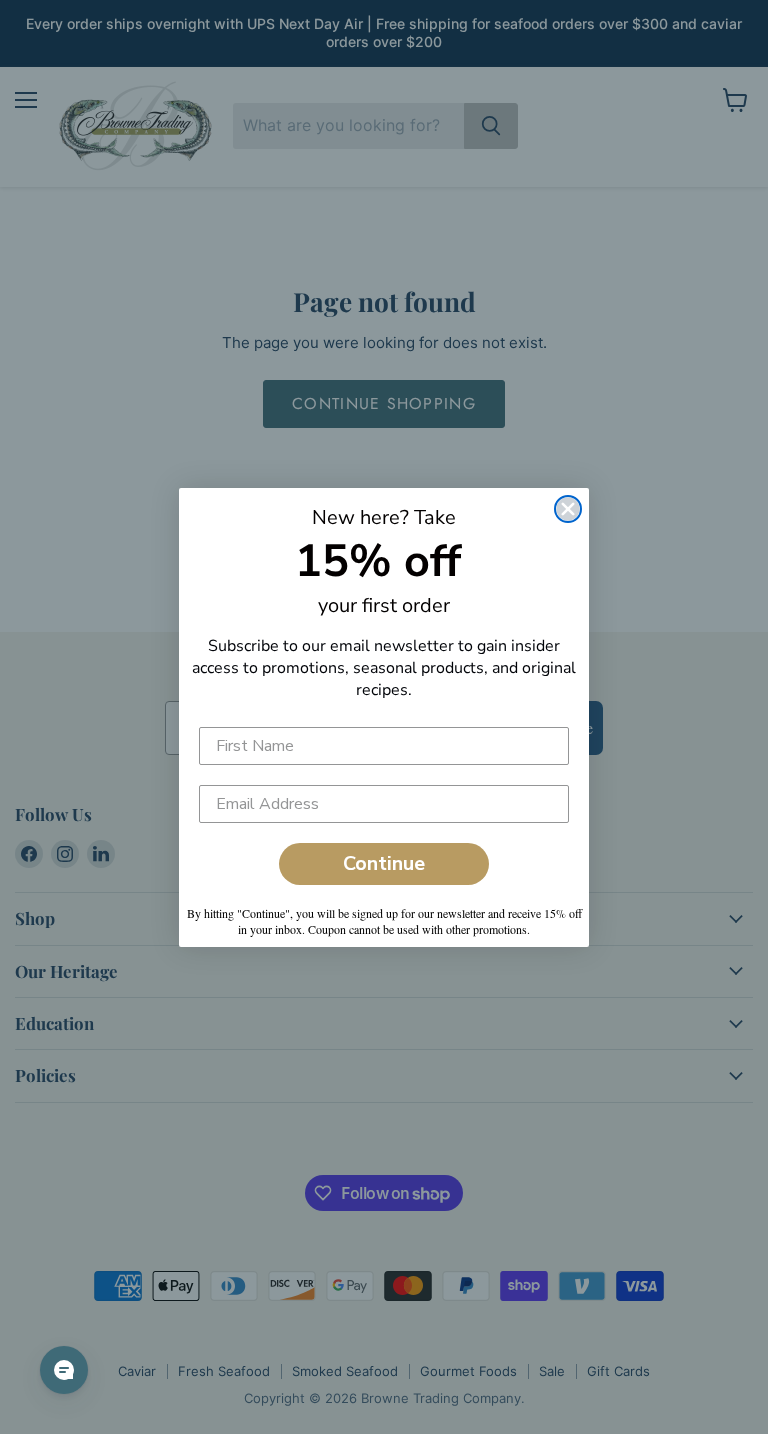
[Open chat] (64, 1370)
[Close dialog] (568, 509)
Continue (384, 863)
